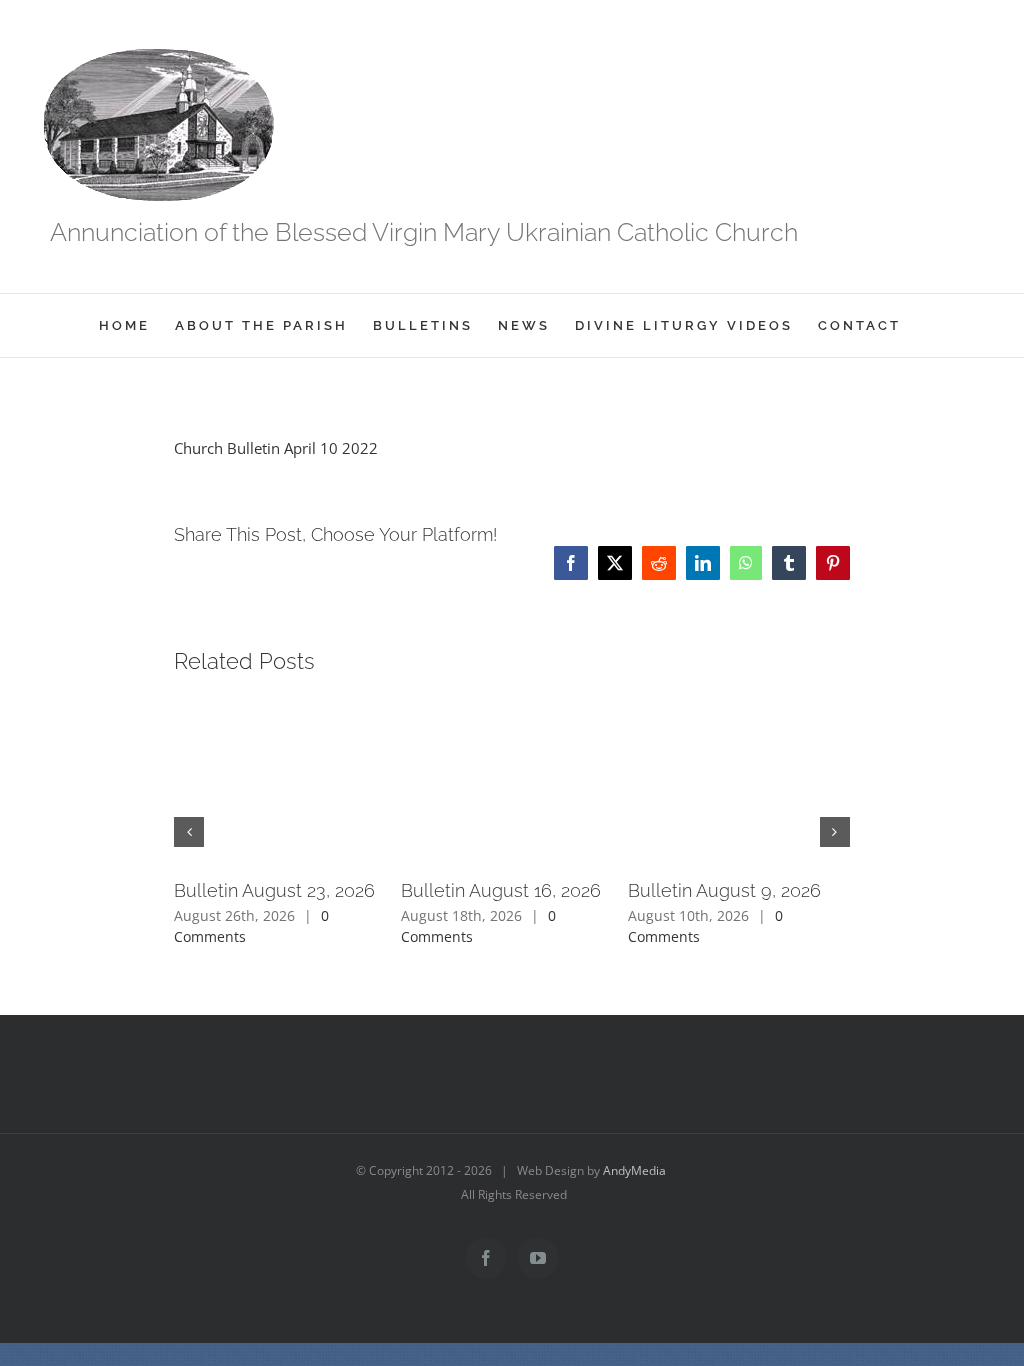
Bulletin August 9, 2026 (724, 890)
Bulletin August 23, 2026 (274, 890)
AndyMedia (634, 1170)
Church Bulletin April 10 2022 (276, 448)
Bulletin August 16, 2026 (501, 890)
